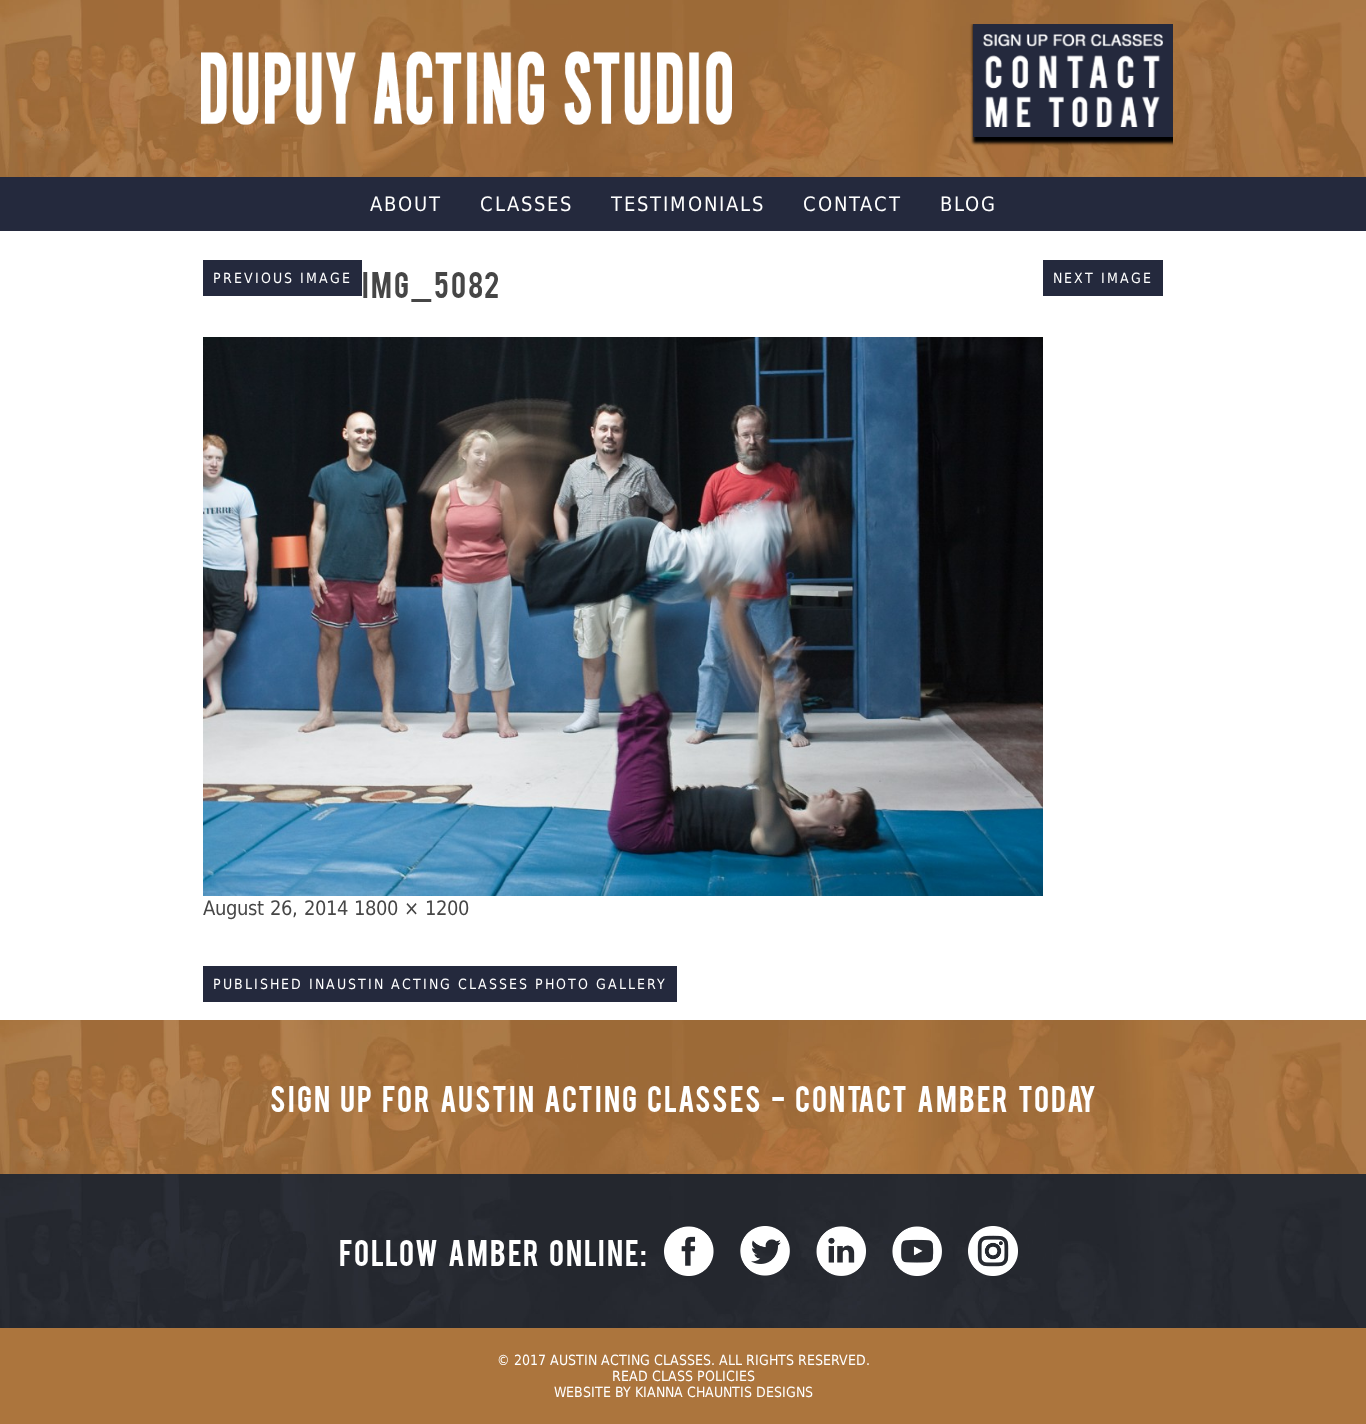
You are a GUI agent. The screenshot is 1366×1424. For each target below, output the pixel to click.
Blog (968, 204)
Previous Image (282, 278)
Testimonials (688, 204)
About (406, 204)
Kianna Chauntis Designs (724, 1392)
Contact (852, 204)
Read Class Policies (683, 1376)
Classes (526, 204)
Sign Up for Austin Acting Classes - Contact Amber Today (683, 1097)
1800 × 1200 (411, 908)
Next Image (1103, 278)
